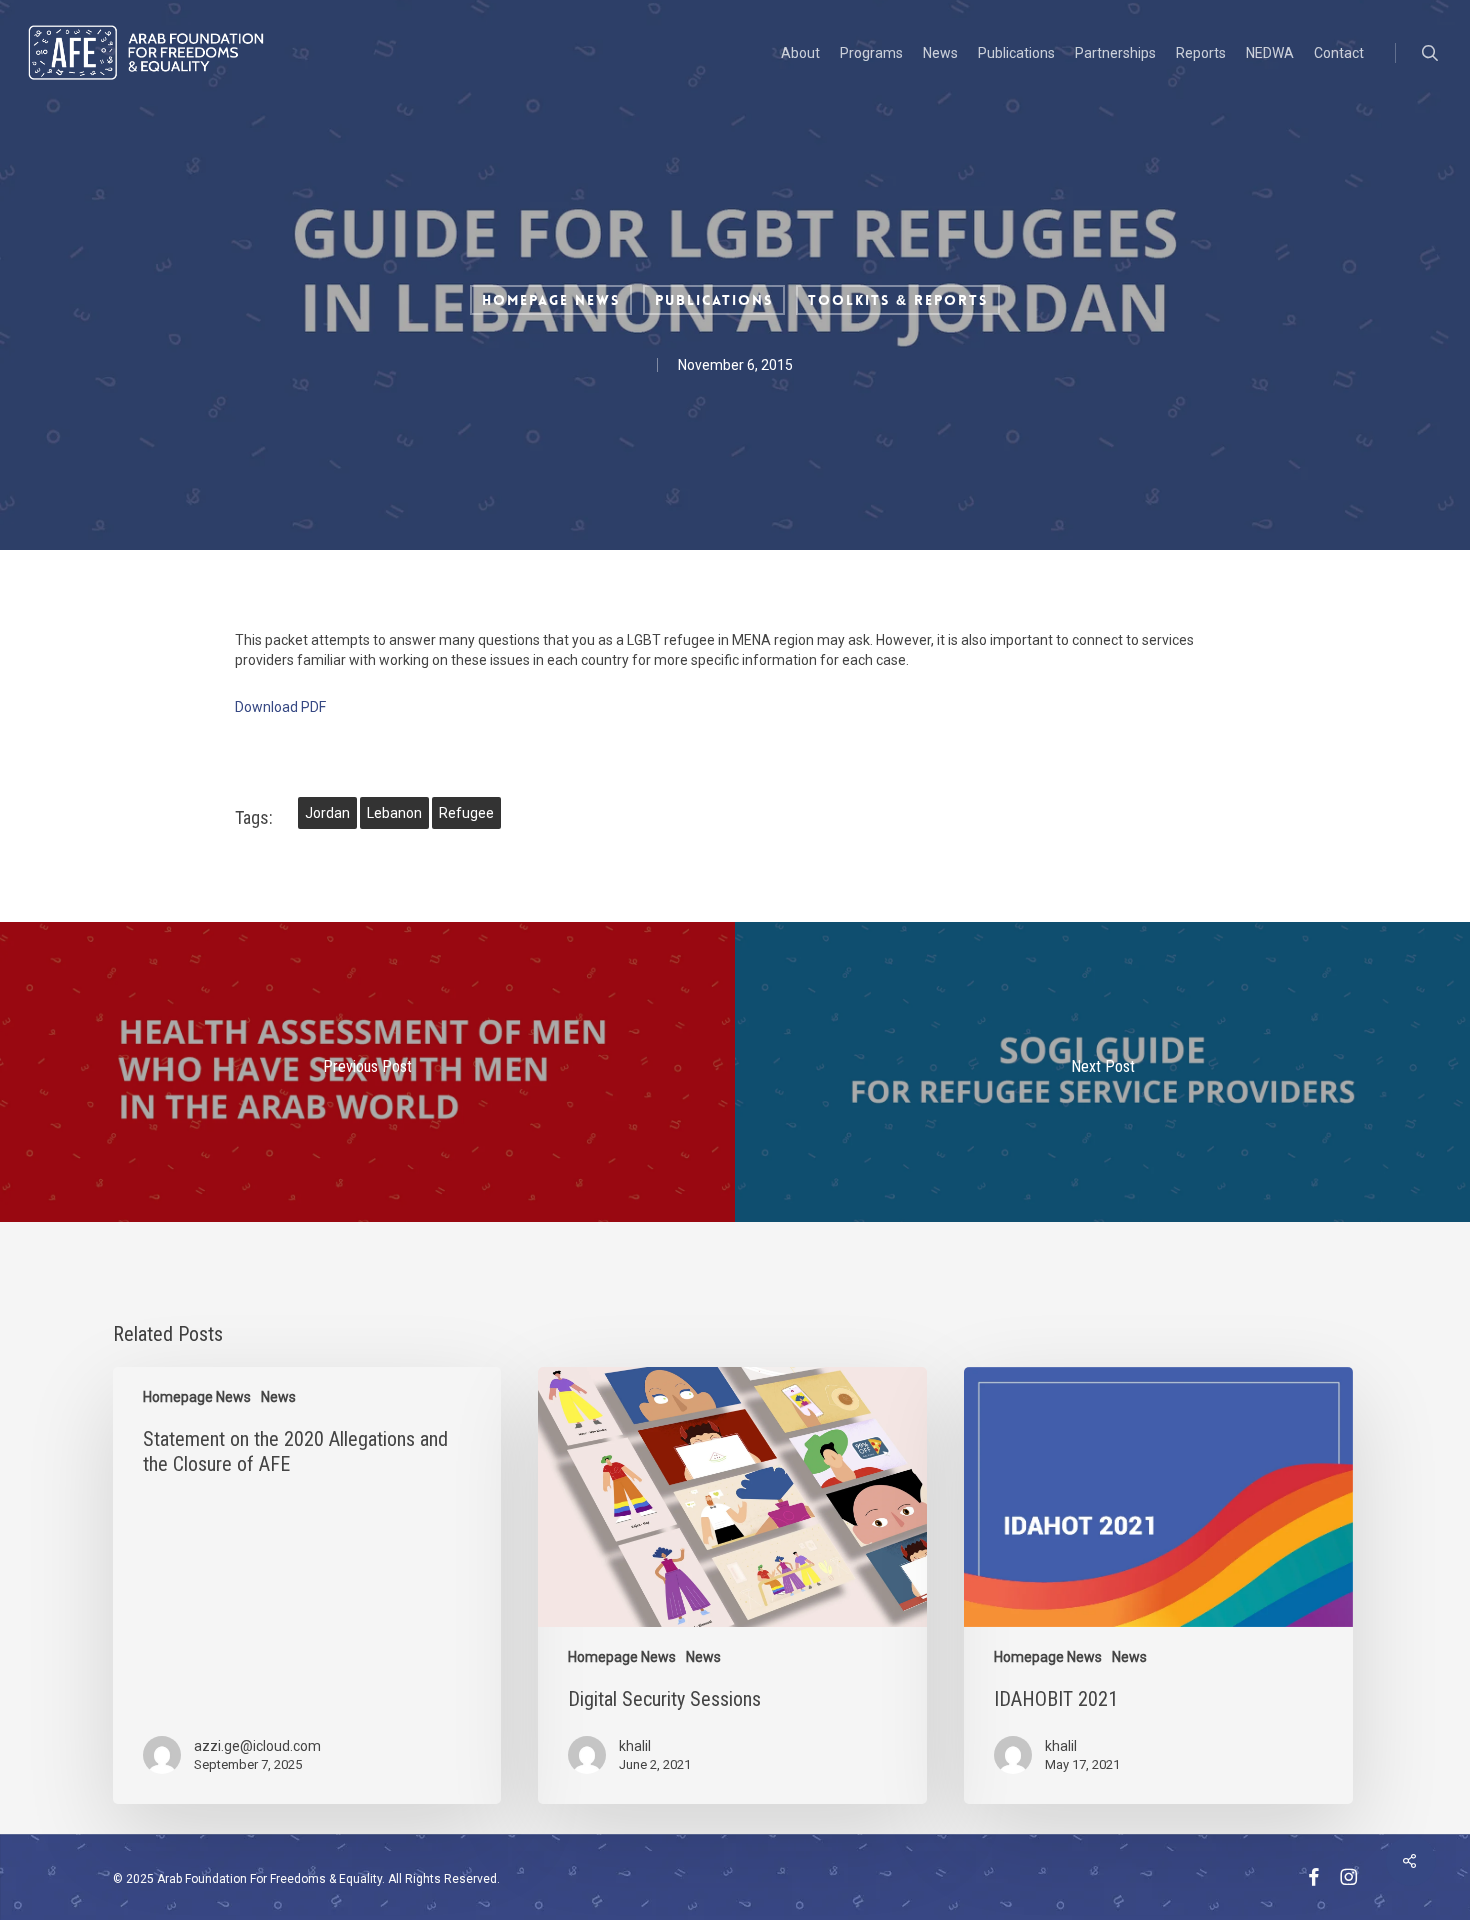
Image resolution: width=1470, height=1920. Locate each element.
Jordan (327, 813)
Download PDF (280, 707)
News (278, 1397)
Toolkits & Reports (898, 300)
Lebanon (394, 813)
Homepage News (551, 300)
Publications (714, 300)
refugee (466, 813)
